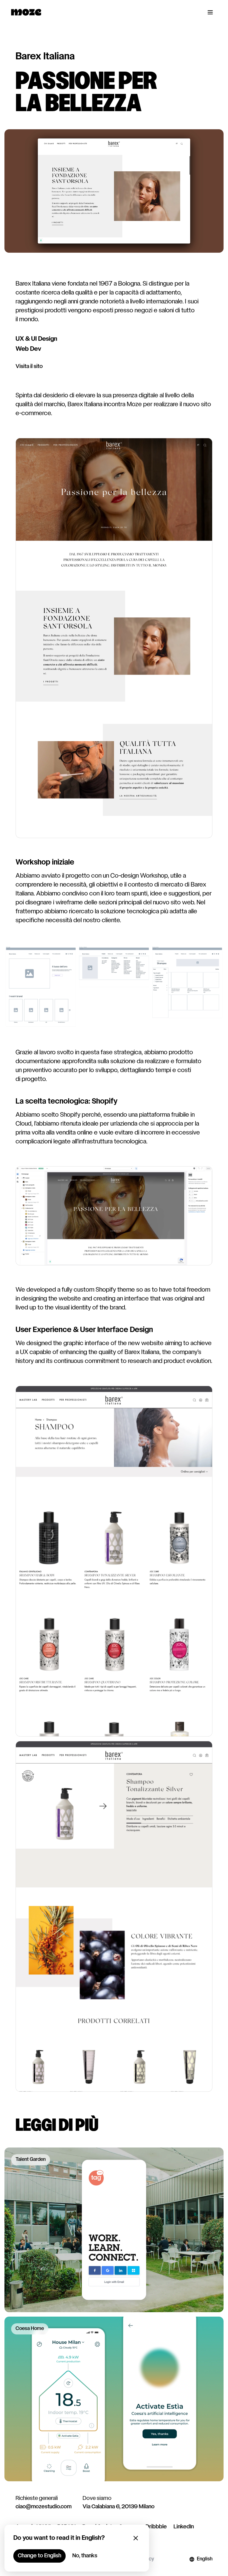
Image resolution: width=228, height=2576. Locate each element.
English (205, 2559)
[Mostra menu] (210, 12)
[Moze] (26, 12)
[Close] (136, 2538)
